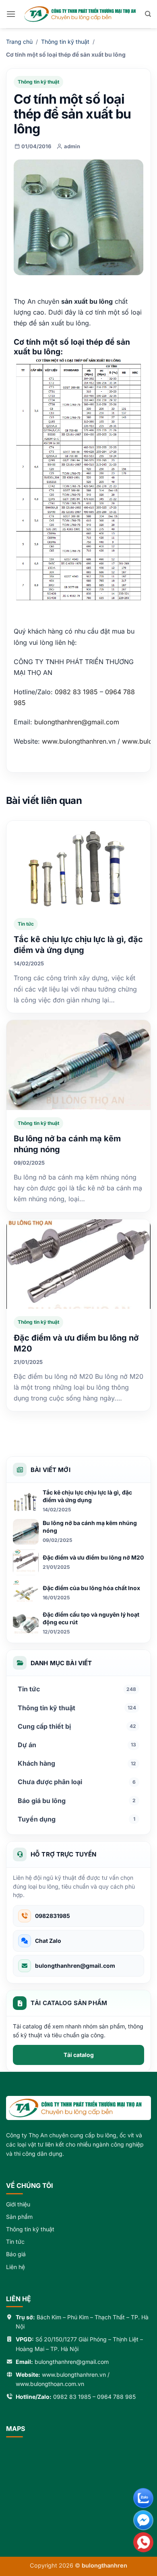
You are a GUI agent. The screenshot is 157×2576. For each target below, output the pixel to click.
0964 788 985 (116, 2397)
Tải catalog (79, 2055)
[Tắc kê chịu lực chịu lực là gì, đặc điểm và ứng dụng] (78, 866)
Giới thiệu (18, 2204)
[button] (11, 14)
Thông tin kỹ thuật (65, 42)
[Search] (148, 14)
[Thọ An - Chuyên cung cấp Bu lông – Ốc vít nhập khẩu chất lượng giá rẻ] (80, 14)
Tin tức (26, 924)
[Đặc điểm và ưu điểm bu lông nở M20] (78, 1264)
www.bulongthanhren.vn (74, 2375)
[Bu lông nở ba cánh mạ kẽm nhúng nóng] (78, 1065)
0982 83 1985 (72, 2397)
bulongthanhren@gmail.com (77, 722)
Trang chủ (19, 42)
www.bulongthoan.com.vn (50, 2384)
